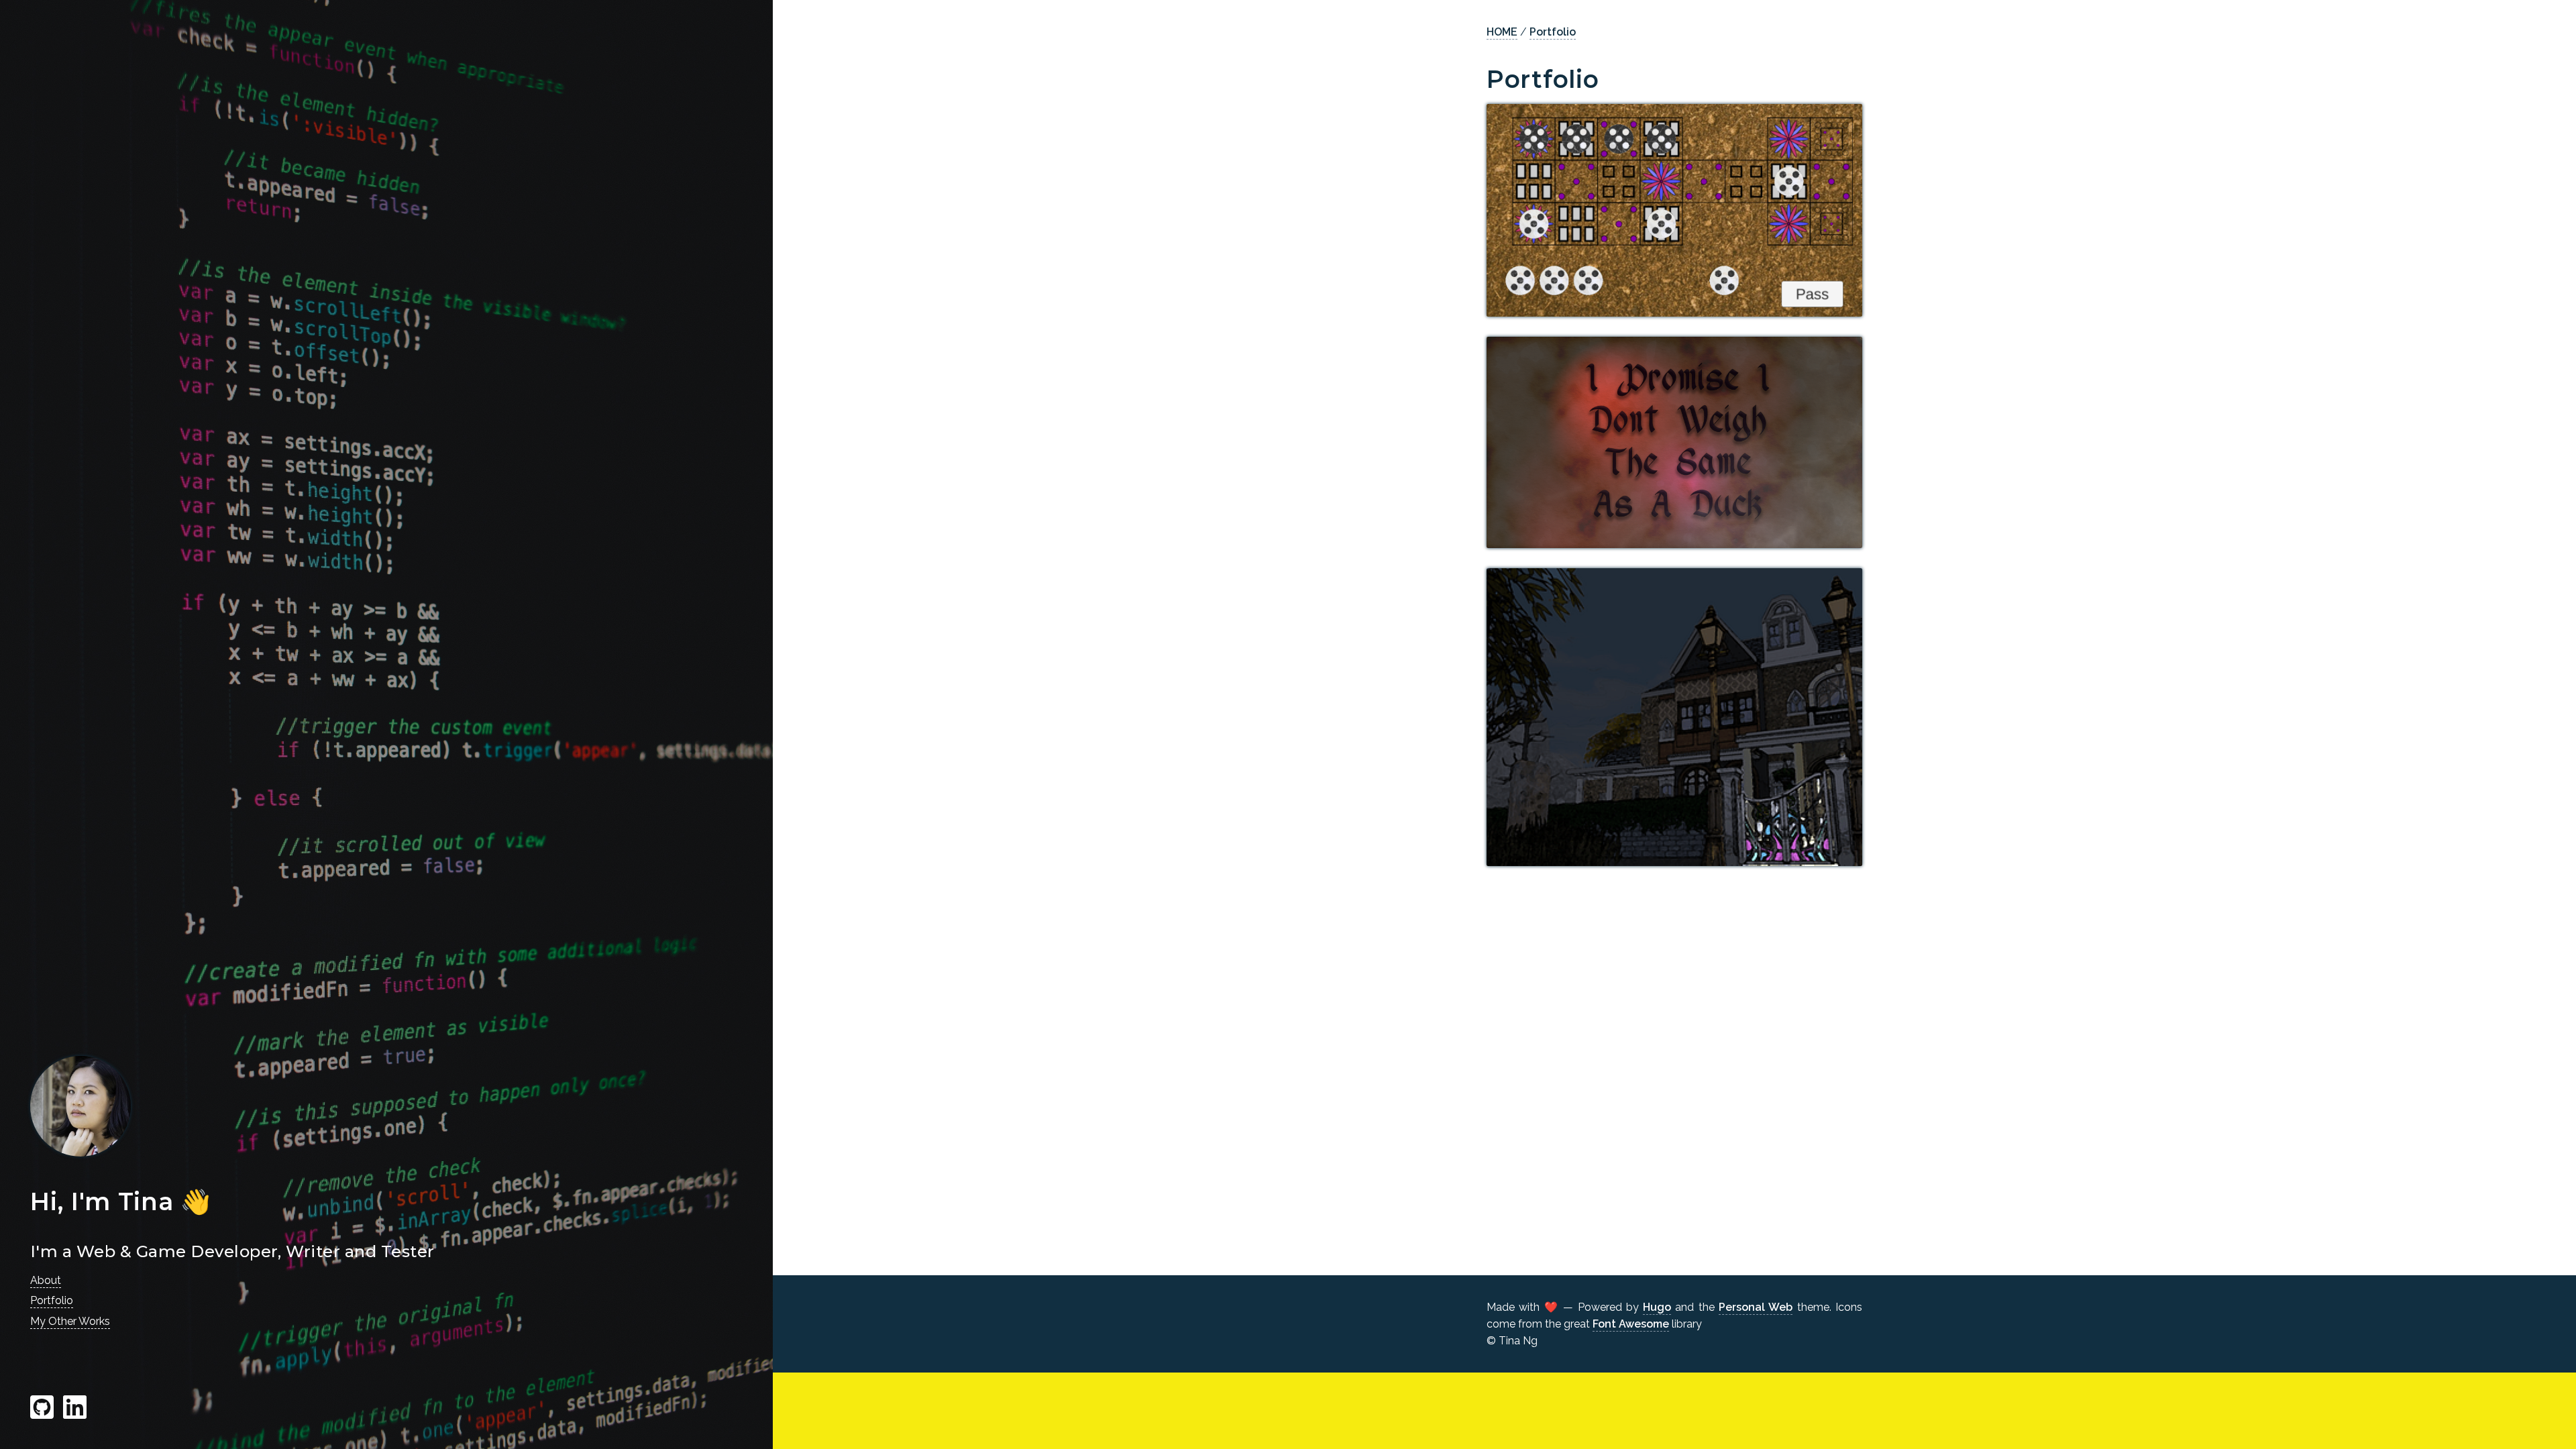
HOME (1502, 32)
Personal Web (1756, 1307)
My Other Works (70, 1321)
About (46, 1280)
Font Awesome (1631, 1324)
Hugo (1657, 1307)
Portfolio (52, 1300)
